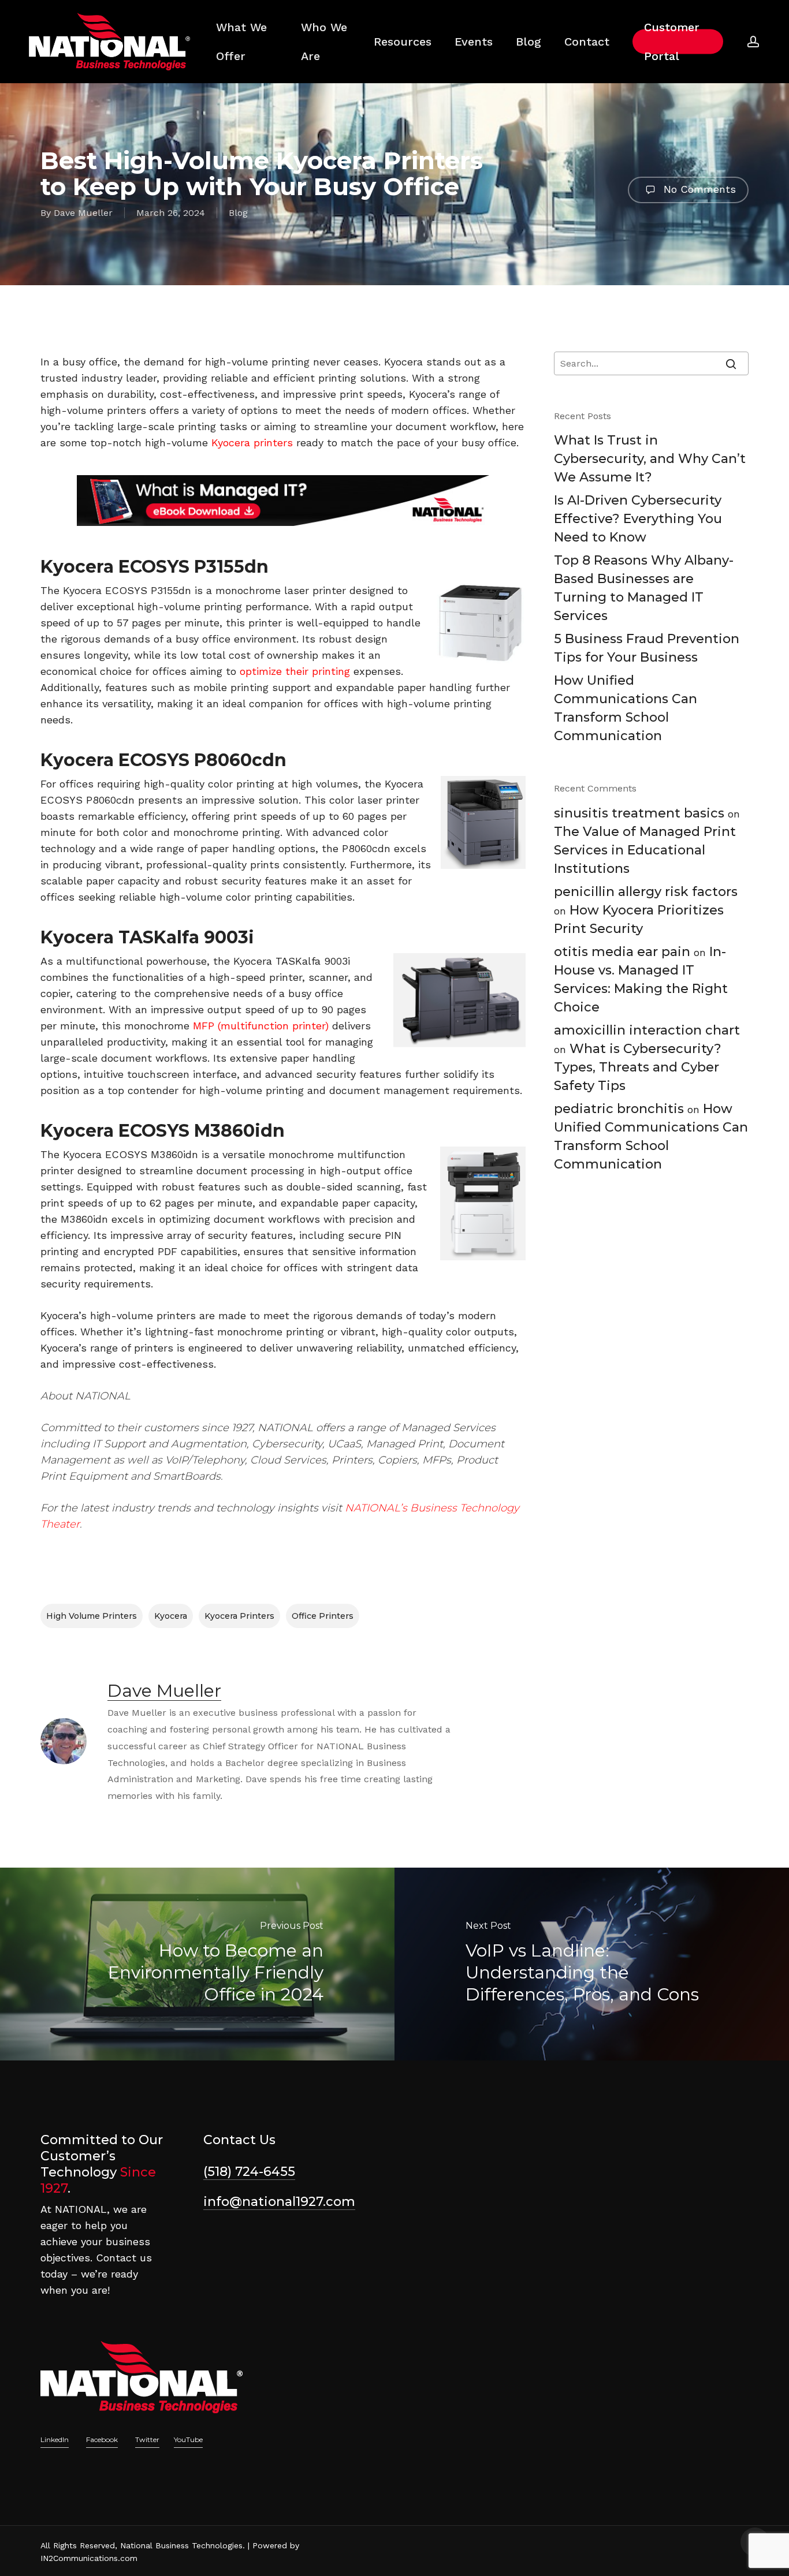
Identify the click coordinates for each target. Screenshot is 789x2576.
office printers (323, 1616)
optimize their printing (295, 671)
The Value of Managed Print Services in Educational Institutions (645, 850)
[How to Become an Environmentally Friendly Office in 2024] (197, 1964)
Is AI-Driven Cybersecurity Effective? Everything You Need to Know (638, 519)
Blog (238, 213)
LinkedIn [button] (55, 2439)
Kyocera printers (252, 443)
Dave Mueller (83, 213)
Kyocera (171, 1616)
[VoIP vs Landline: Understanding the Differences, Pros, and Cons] (592, 1964)
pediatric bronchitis (619, 1109)
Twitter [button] (147, 2439)
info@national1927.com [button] (279, 2202)
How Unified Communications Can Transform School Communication (626, 708)
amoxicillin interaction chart (647, 1030)
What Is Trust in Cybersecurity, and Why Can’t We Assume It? (650, 459)
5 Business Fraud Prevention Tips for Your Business (647, 648)
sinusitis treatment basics (639, 813)
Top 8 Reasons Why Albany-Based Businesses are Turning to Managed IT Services (644, 588)
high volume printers (92, 1616)
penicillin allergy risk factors (646, 892)
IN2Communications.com (89, 2558)
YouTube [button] (188, 2439)
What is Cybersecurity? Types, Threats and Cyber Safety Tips (638, 1067)
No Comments (698, 189)
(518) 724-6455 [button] (249, 2172)
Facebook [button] (102, 2439)
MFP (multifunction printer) (261, 1026)
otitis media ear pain (622, 952)
